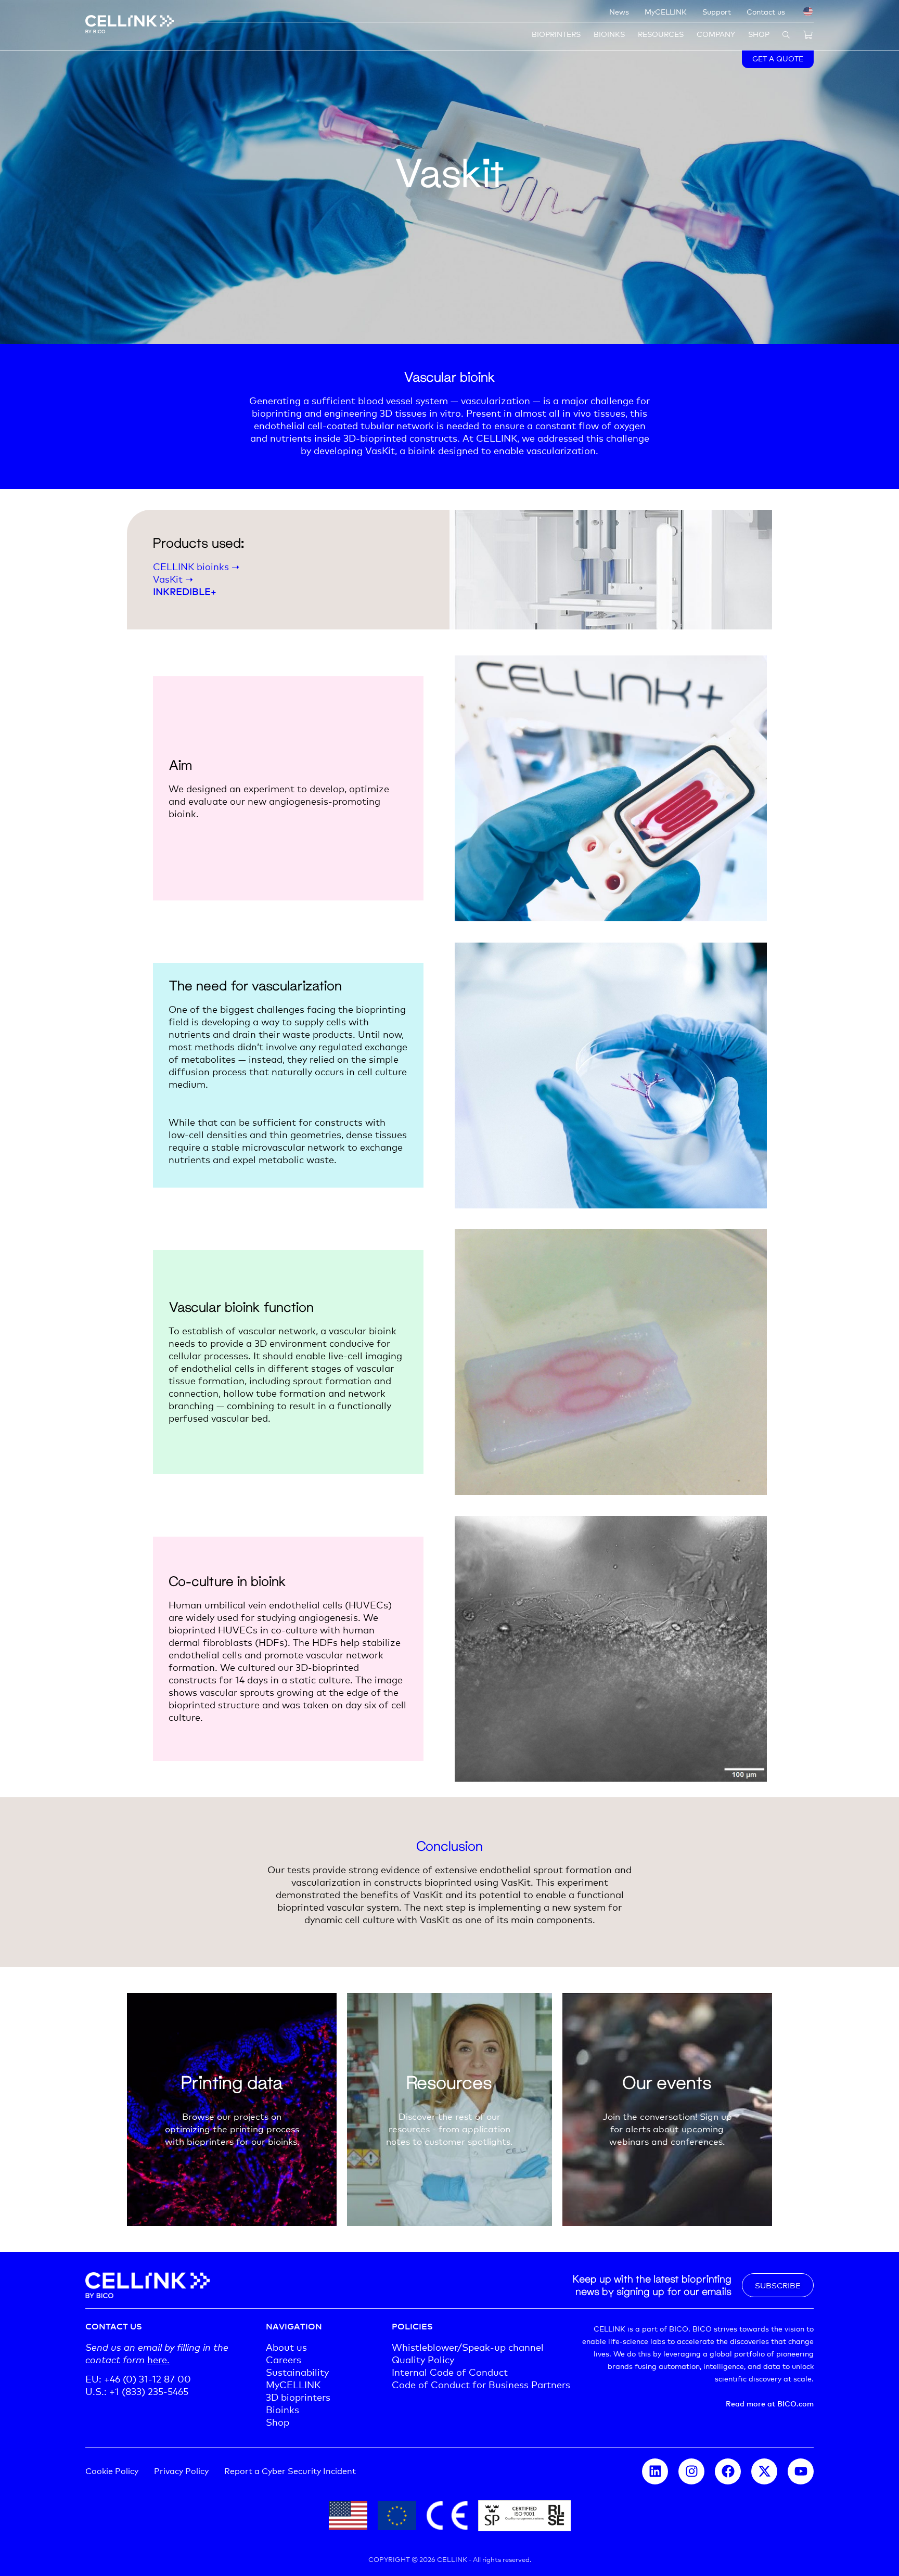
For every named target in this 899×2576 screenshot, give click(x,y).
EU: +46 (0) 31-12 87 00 (138, 2378)
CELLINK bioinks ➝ (196, 566)
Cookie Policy (112, 2470)
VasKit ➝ (173, 578)
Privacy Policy (181, 2470)
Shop (759, 34)
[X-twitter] (764, 2471)
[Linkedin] (655, 2471)
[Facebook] (728, 2471)
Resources (661, 34)
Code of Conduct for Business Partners (481, 2384)
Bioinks (609, 34)
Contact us (766, 11)
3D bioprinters (298, 2397)
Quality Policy (423, 2359)
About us (286, 2347)
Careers (284, 2359)
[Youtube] (801, 2471)
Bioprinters (556, 34)
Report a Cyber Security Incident (290, 2470)
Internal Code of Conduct (450, 2372)
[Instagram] (691, 2471)
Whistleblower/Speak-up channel (468, 2347)
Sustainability (297, 2372)
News (619, 11)
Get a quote (778, 58)
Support (717, 11)
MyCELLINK (666, 11)
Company (716, 34)
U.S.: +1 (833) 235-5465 (137, 2391)
